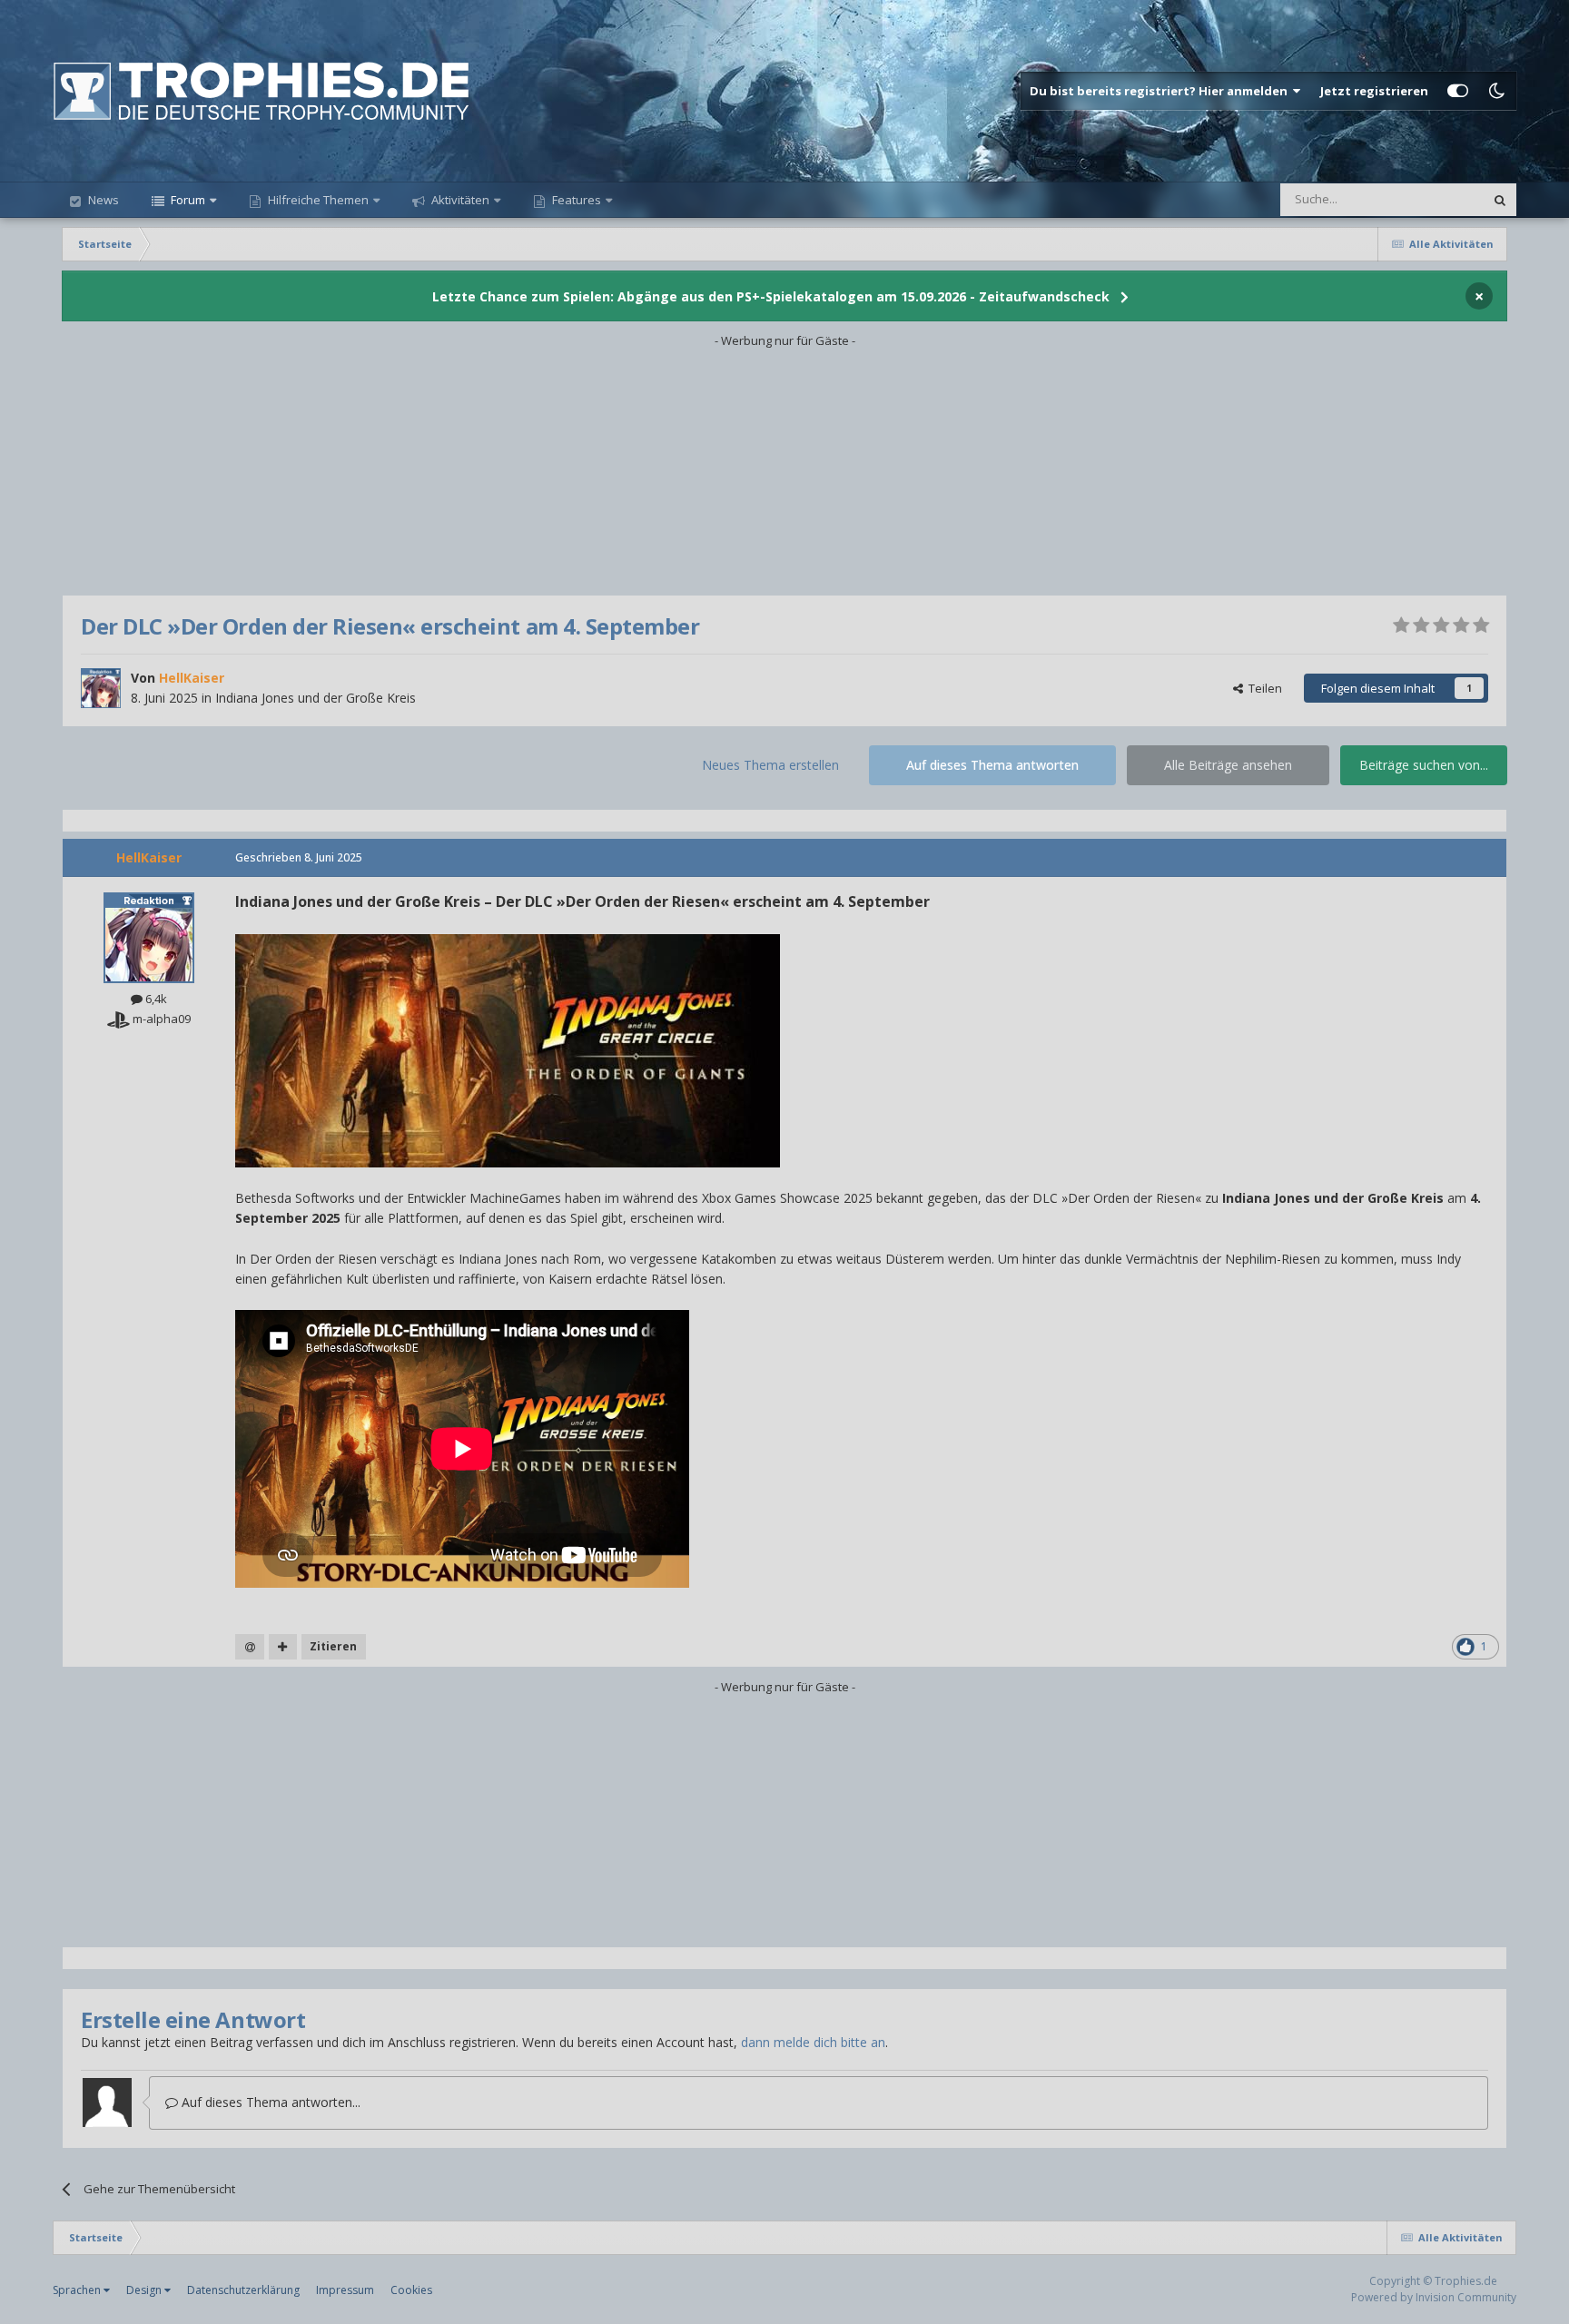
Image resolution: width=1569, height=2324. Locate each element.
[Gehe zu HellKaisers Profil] (101, 688)
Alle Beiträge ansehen (1228, 765)
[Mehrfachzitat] (283, 1647)
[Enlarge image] (508, 1049)
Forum (187, 200)
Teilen (1263, 688)
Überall (1440, 199)
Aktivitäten (459, 200)
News (102, 200)
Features (575, 200)
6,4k (155, 999)
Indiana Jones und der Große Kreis (316, 698)
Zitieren (333, 1646)
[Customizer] (1458, 91)
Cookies (411, 2290)
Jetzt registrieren (1374, 91)
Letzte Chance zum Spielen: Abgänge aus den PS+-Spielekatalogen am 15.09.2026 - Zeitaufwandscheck (771, 296)
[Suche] (1500, 200)
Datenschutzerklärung (243, 2290)
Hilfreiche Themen (318, 200)
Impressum (345, 2290)
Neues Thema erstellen (770, 765)
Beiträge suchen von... (1424, 765)
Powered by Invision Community (1434, 2297)
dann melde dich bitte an (813, 2042)
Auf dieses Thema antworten (992, 765)
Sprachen (78, 2290)
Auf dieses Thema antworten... (269, 2102)
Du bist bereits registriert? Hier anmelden (1161, 91)
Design (145, 2290)
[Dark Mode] (1497, 91)
